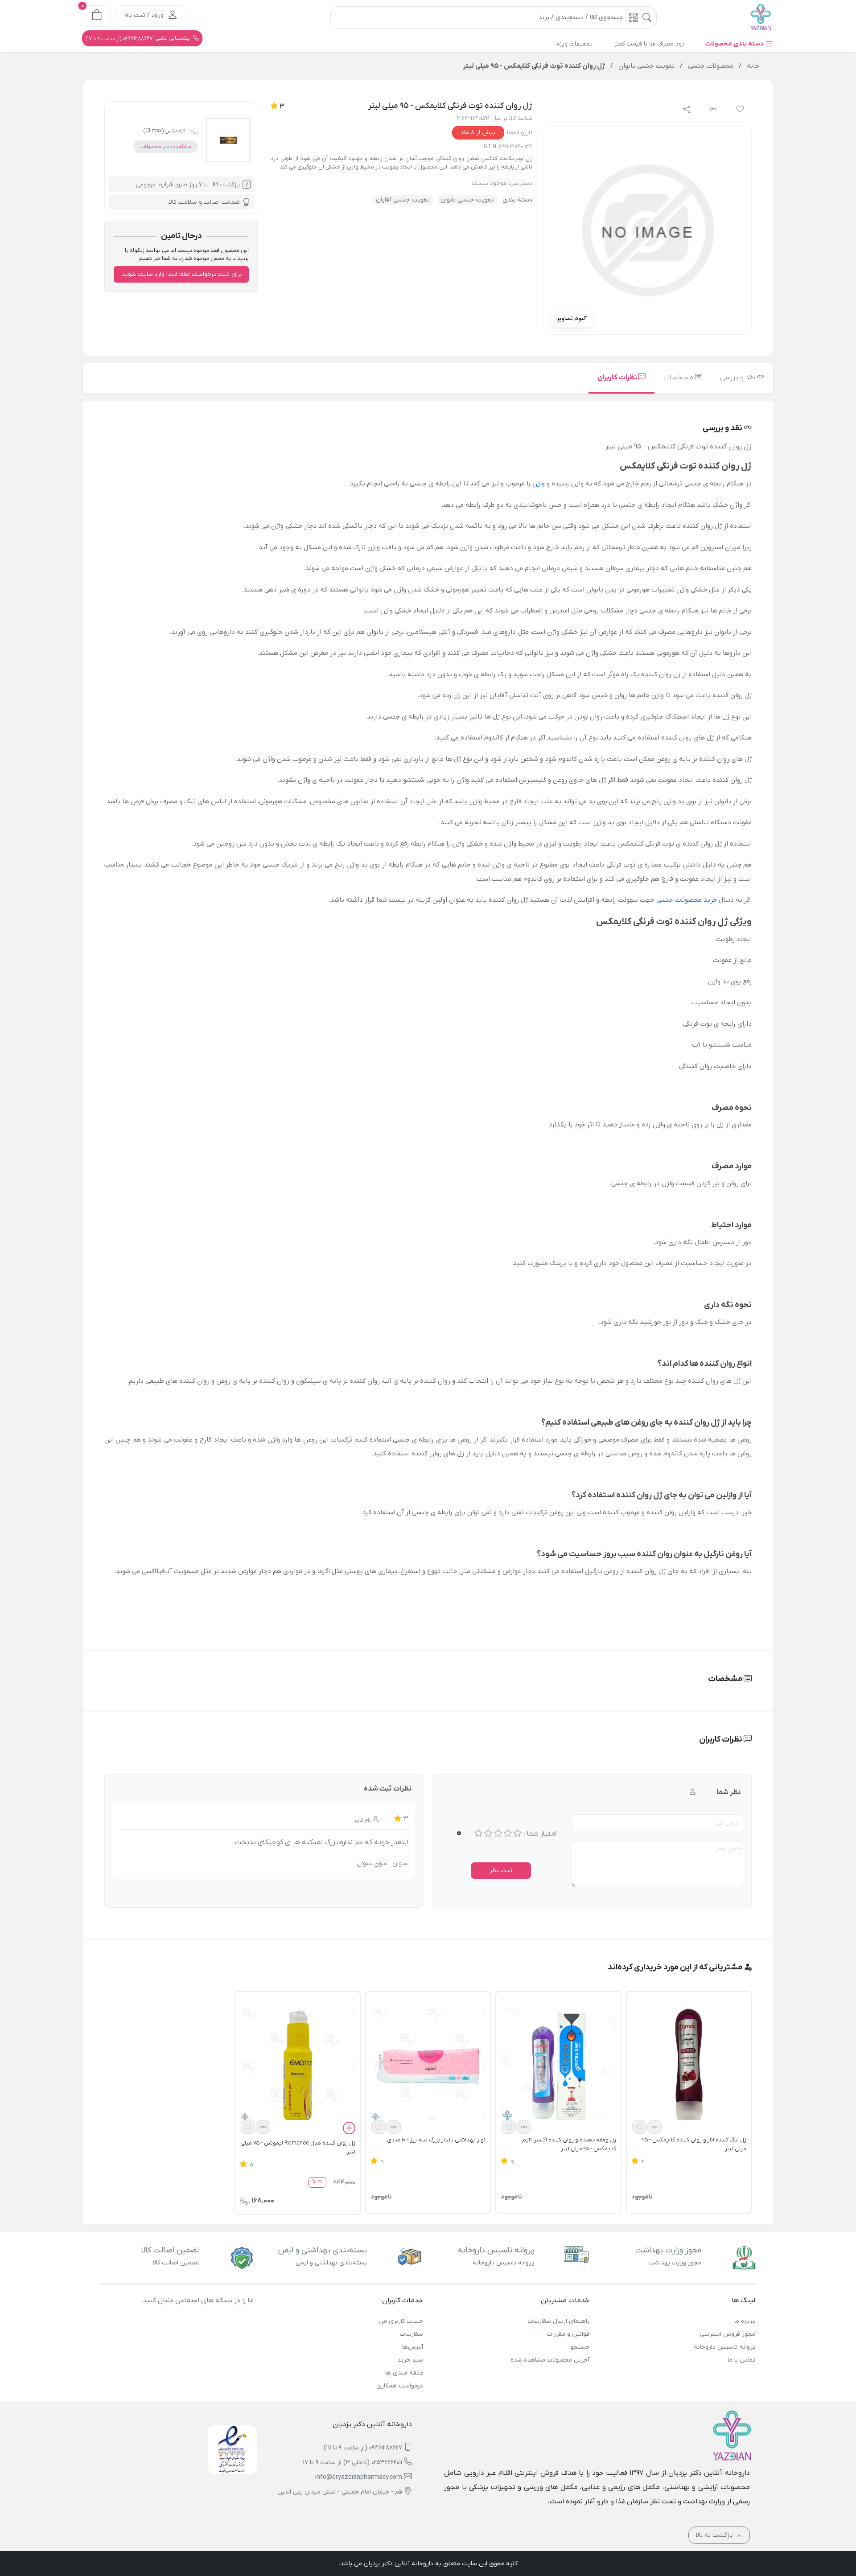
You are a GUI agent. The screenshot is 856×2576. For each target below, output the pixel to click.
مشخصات (679, 378)
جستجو (580, 2347)
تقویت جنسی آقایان (403, 200)
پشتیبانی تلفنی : (138, 38)
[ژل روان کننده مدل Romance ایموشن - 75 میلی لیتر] (297, 2066)
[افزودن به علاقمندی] (639, 2127)
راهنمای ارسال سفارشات (558, 2321)
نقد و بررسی (739, 378)
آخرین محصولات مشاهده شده (550, 2360)
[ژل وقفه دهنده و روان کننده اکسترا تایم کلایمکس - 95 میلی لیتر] (558, 2066)
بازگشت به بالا (715, 2535)
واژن (539, 484)
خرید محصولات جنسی (687, 900)
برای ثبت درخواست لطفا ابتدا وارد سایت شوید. (181, 274)
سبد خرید (410, 2360)
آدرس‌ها (413, 2347)
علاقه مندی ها (404, 2373)
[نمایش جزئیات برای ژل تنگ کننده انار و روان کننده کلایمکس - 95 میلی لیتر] (689, 2066)
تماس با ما (741, 2360)
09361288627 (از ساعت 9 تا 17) (363, 2448)
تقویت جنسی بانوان (467, 200)
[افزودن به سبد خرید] (349, 2129)
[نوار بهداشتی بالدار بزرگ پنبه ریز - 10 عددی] (428, 2066)
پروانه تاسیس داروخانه (724, 2347)
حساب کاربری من (401, 2321)
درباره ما (745, 2321)
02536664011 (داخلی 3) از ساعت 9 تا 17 (353, 2463)
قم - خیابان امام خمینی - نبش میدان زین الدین (340, 2492)
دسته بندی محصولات (735, 44)
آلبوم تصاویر (572, 318)
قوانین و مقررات (568, 2334)
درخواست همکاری (400, 2386)
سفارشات (412, 2334)
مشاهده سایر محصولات (166, 147)
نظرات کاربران (618, 378)
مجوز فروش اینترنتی (728, 2334)
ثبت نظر (501, 1871)
